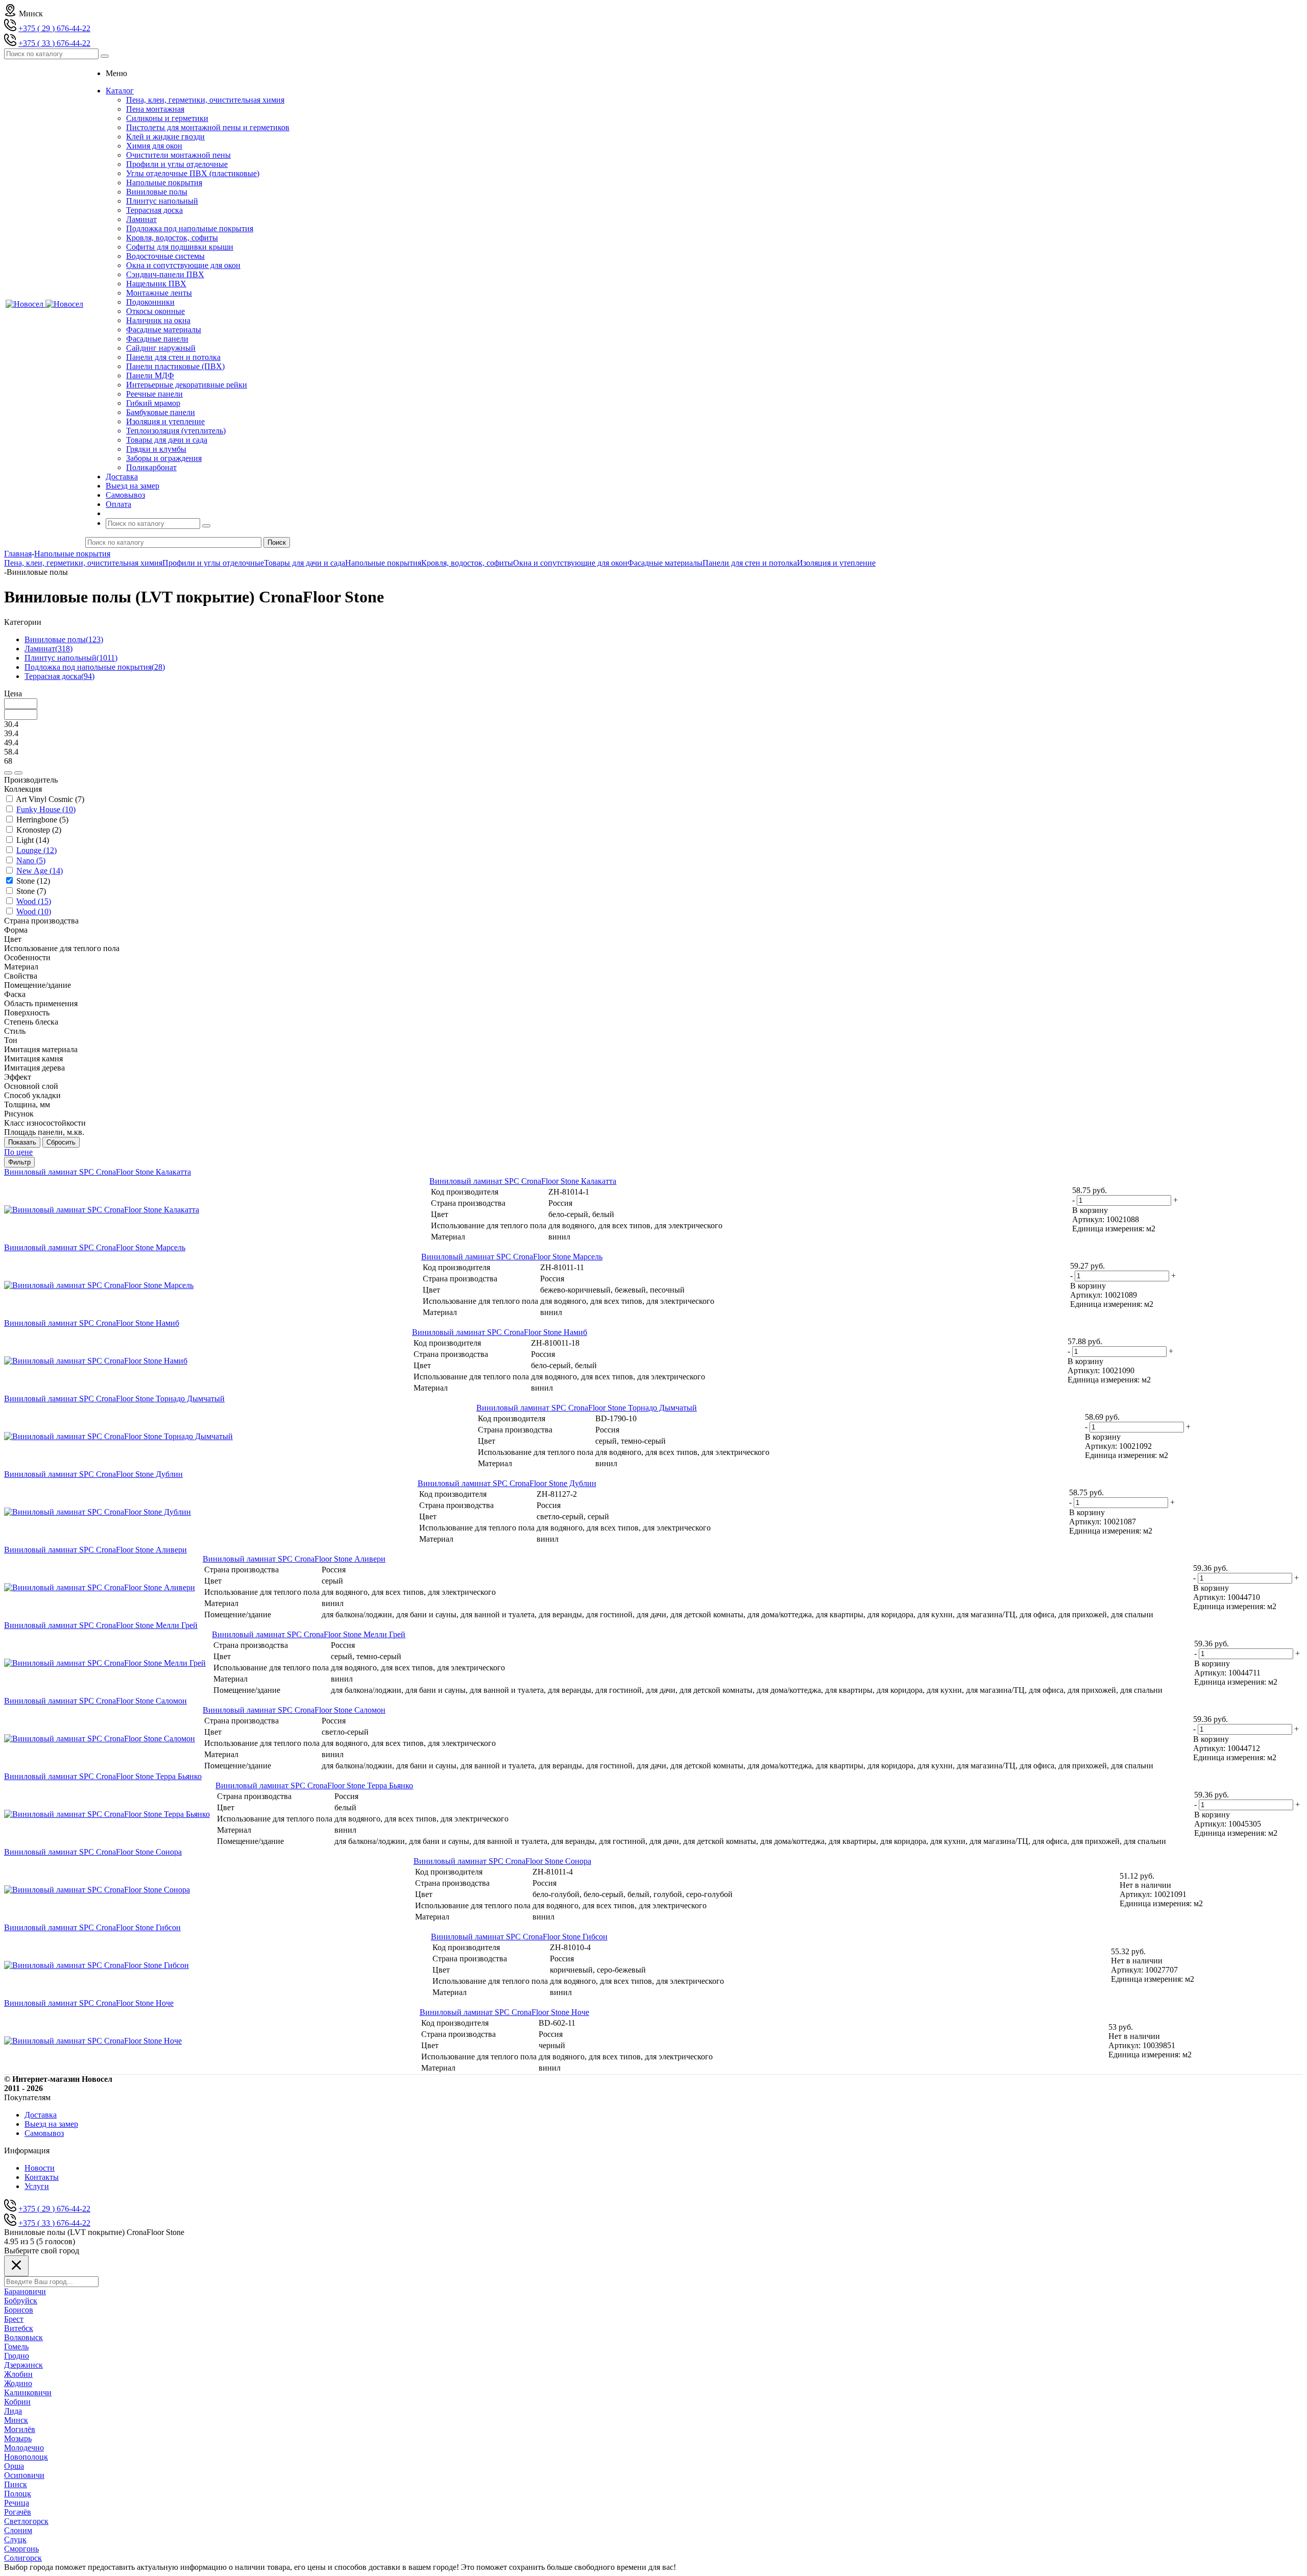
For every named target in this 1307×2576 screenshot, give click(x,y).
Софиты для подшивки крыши (180, 247)
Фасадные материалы (164, 330)
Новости (40, 2168)
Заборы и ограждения (164, 458)
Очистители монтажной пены (178, 155)
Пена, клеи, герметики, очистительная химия (205, 100)
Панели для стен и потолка (173, 357)
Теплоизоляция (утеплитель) (176, 431)
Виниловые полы (157, 192)
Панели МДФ (150, 375)
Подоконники (150, 302)
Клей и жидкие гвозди (165, 137)
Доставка (41, 2115)
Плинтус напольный (162, 201)
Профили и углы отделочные (177, 164)
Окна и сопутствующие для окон (183, 265)
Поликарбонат (151, 467)
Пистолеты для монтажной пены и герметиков (208, 127)
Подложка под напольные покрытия (190, 228)
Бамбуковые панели (161, 412)
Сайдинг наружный (161, 348)
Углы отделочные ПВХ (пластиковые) (193, 173)
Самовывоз (44, 2133)
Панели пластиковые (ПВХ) (175, 366)
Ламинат (141, 219)
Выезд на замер (51, 2124)
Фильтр (19, 1162)
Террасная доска (154, 210)
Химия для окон (154, 146)
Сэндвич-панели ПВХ (165, 274)
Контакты (42, 2177)
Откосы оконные (155, 311)
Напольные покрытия (164, 183)
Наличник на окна (158, 320)
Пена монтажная (155, 109)
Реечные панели (154, 394)
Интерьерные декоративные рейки (187, 385)
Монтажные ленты (159, 293)
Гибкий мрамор (153, 403)
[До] (18, 773)
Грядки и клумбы (156, 449)
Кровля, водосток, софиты (172, 238)
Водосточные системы (165, 256)
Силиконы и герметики (167, 118)
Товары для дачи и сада (167, 440)
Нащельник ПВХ (156, 284)
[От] (8, 773)
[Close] (16, 2266)
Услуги (37, 2186)
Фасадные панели (157, 339)
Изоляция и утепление (165, 421)
